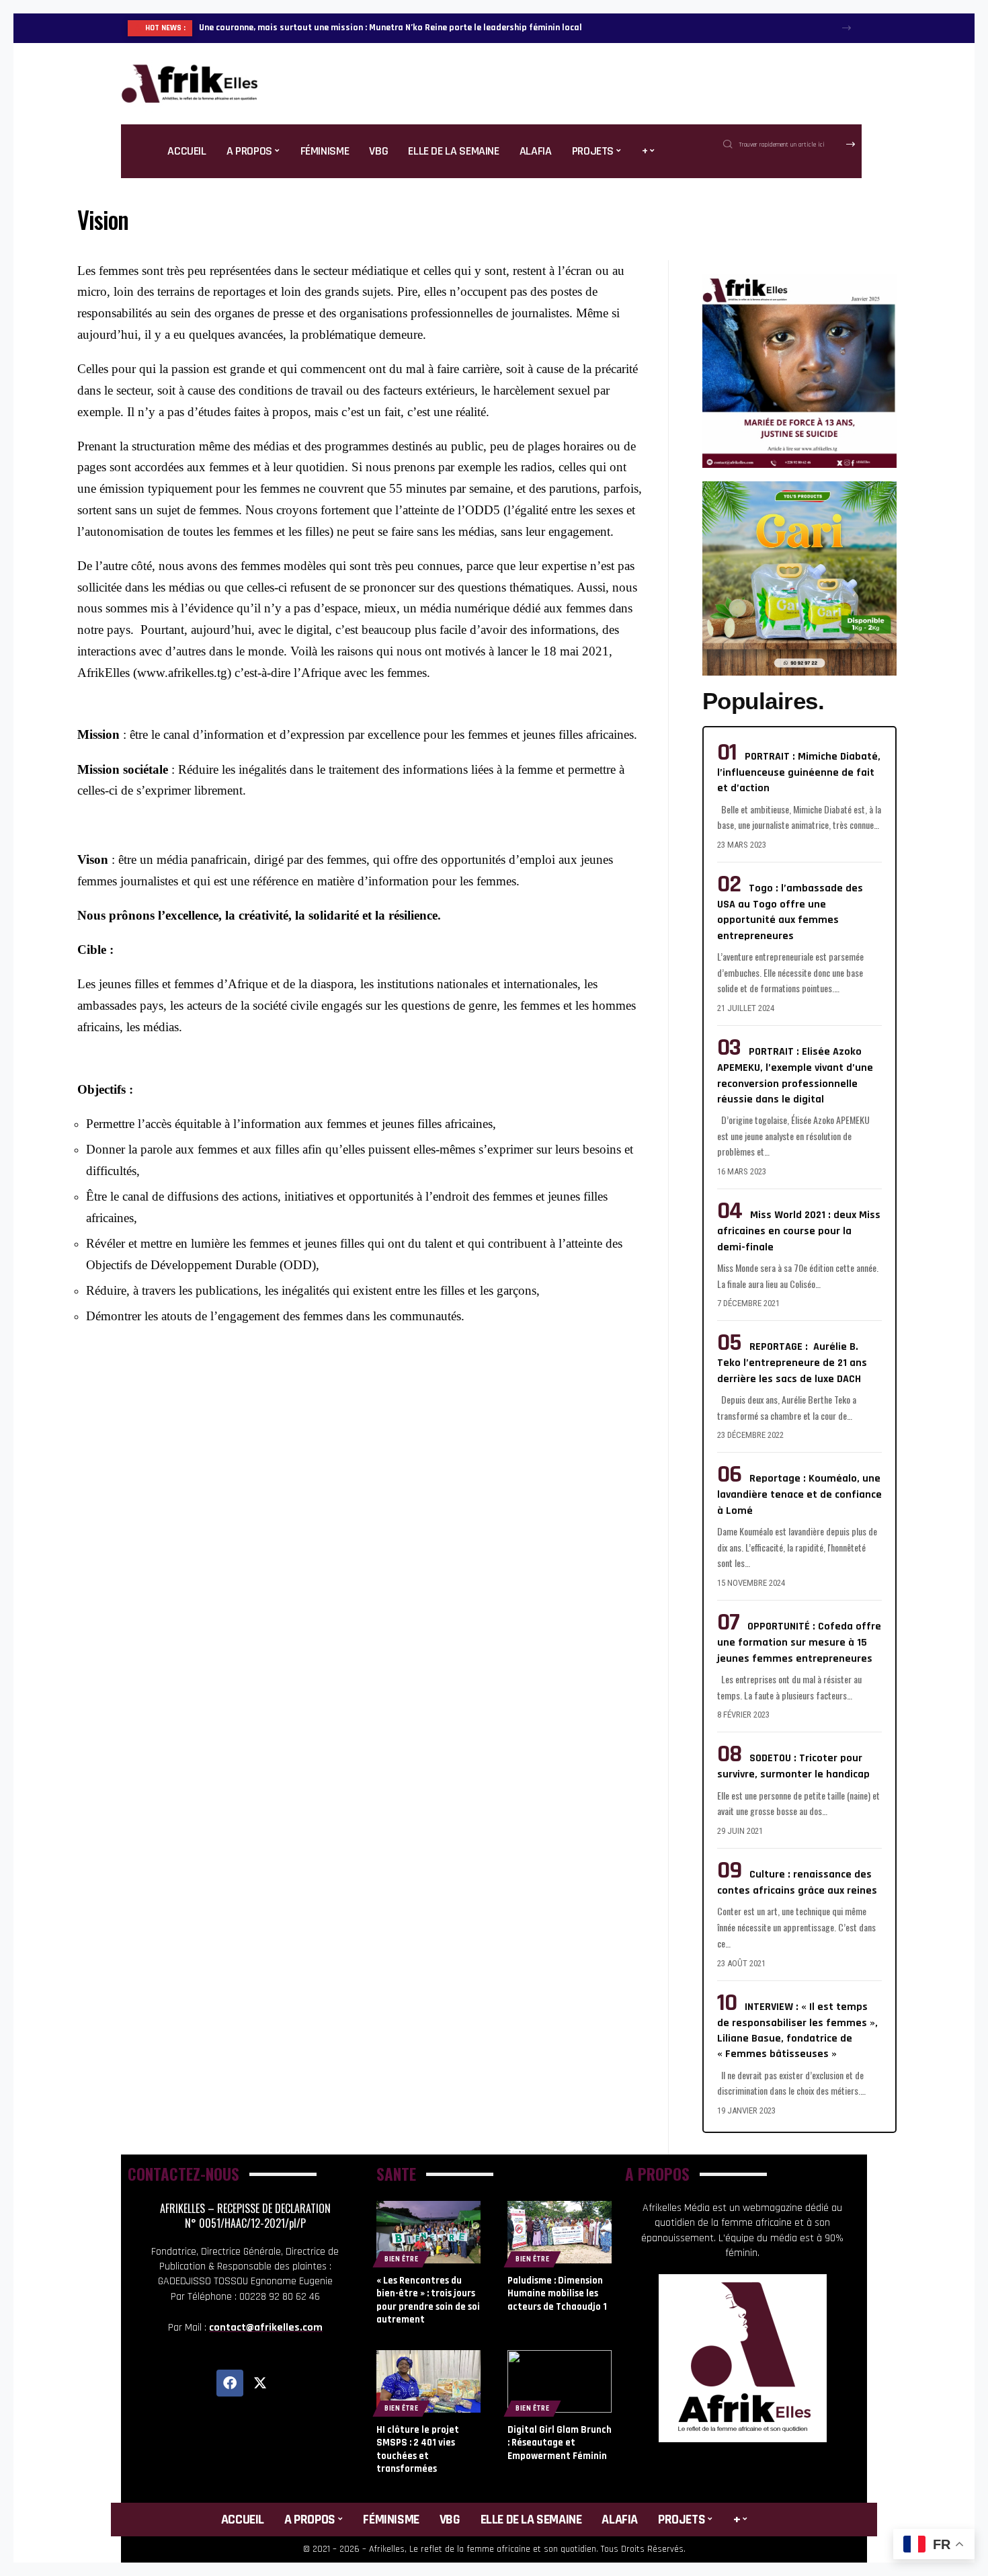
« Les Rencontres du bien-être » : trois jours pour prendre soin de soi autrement (428, 2300)
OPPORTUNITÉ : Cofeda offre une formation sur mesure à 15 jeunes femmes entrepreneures (799, 1642)
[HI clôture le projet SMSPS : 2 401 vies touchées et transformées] (428, 2381)
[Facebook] (230, 2383)
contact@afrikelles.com (266, 2328)
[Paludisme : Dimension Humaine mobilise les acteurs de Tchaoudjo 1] (560, 2232)
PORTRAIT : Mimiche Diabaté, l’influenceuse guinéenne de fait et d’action (799, 772)
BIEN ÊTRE (401, 2259)
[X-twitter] (260, 2383)
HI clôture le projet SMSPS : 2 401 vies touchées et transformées (418, 2450)
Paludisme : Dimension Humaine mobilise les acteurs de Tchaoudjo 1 (557, 2294)
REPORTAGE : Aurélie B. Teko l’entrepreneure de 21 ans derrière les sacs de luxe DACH (792, 1363)
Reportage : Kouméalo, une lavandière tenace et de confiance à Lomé (799, 1494)
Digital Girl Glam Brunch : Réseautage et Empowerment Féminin (560, 2443)
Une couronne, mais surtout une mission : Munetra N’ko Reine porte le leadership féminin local (390, 28)
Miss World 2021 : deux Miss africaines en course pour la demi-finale (799, 1231)
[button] (847, 28)
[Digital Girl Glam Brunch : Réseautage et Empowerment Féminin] (560, 2381)
